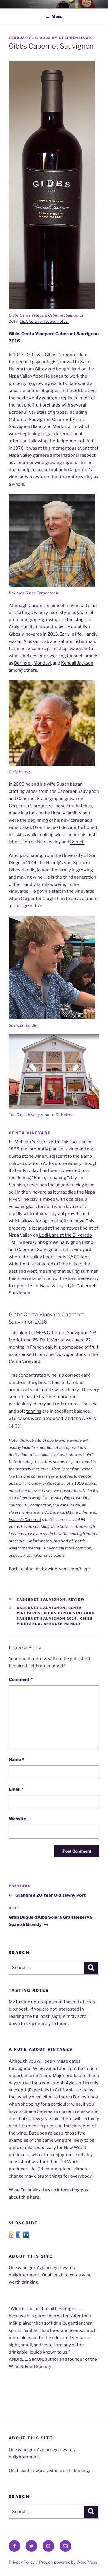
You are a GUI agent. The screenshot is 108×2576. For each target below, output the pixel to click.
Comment (21, 1679)
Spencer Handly (63, 1624)
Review (77, 1599)
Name (16, 1760)
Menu (57, 16)
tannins (34, 1411)
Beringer (23, 663)
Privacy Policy (22, 2562)
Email (16, 1789)
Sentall (77, 842)
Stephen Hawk (75, 38)
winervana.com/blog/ (69, 1569)
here (35, 2197)
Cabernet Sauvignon (41, 1599)
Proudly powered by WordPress (68, 2562)
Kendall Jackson (77, 663)
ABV (87, 1418)
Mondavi (42, 663)
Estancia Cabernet (25, 1519)
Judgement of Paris (76, 441)
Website (17, 1819)
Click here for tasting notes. (44, 321)
